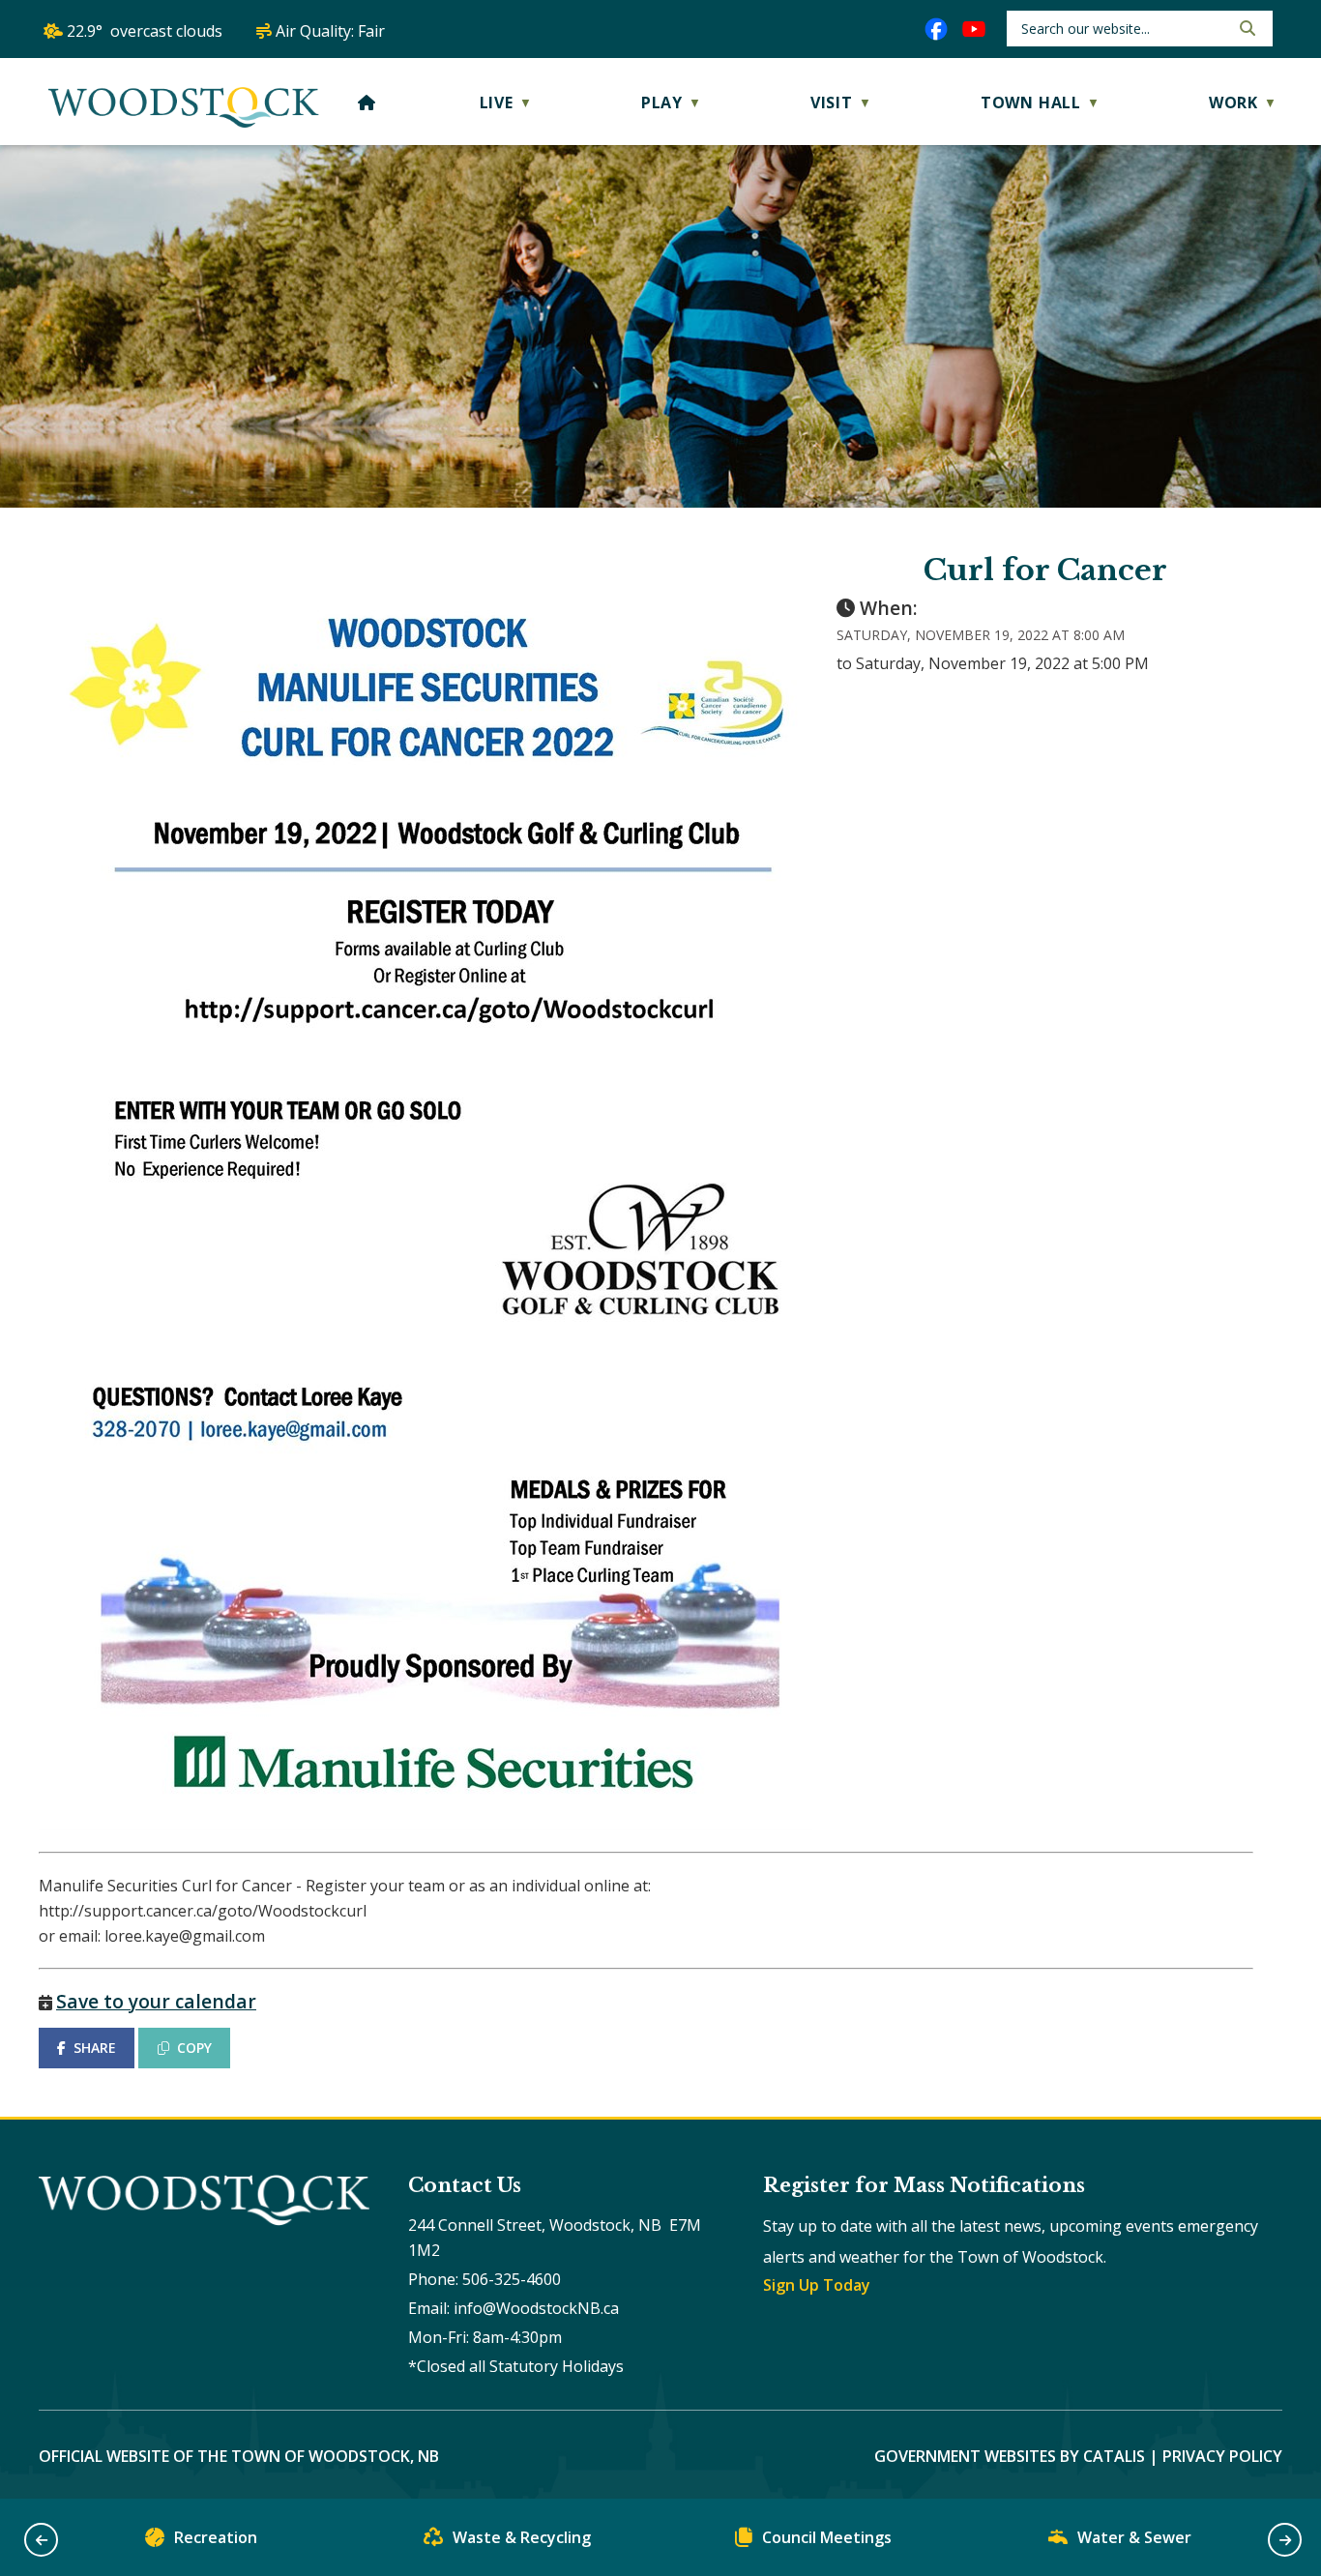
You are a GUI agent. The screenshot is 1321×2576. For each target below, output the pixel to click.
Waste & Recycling (522, 2537)
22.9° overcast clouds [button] (145, 31)
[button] (1246, 28)
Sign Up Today (817, 2285)
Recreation (216, 2537)
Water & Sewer (1134, 2537)
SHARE (95, 2048)
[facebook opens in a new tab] (936, 29)
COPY (194, 2048)
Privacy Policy (1222, 2456)
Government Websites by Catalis (1010, 2456)
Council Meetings (827, 2537)
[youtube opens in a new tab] (974, 29)
